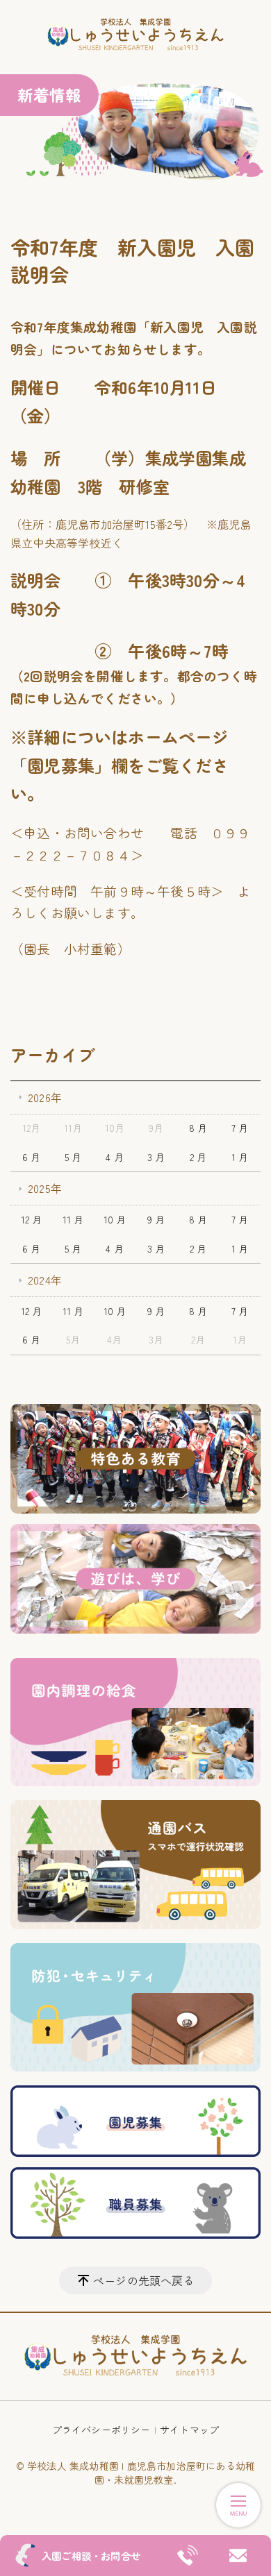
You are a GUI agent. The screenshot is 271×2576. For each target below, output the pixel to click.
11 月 (73, 1219)
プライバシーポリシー (101, 2430)
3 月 (156, 1157)
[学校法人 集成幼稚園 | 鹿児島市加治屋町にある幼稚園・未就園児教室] (135, 35)
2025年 (45, 1188)
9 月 (156, 1219)
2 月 (198, 1157)
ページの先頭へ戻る (144, 2280)
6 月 (32, 1157)
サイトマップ (189, 2430)
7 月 (240, 1128)
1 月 (240, 1157)
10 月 (115, 1219)
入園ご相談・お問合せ (91, 2556)
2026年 (45, 1097)
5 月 (73, 1157)
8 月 (198, 1128)
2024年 (45, 1280)
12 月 (32, 1219)
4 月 (115, 1157)
